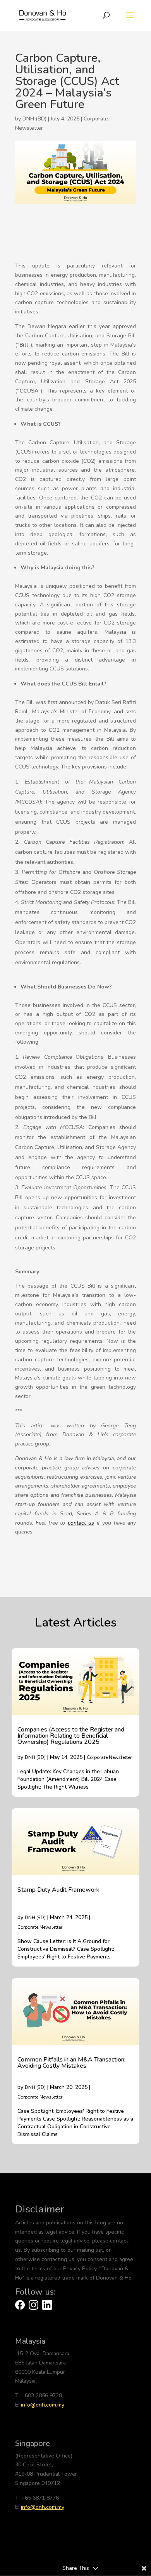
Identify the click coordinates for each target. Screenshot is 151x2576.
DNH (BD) (35, 1757)
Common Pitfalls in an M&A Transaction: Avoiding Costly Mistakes (71, 2063)
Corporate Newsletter (109, 1757)
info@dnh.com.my (43, 2405)
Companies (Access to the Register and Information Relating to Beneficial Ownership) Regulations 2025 (71, 1736)
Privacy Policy (80, 2269)
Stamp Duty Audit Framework (58, 1890)
